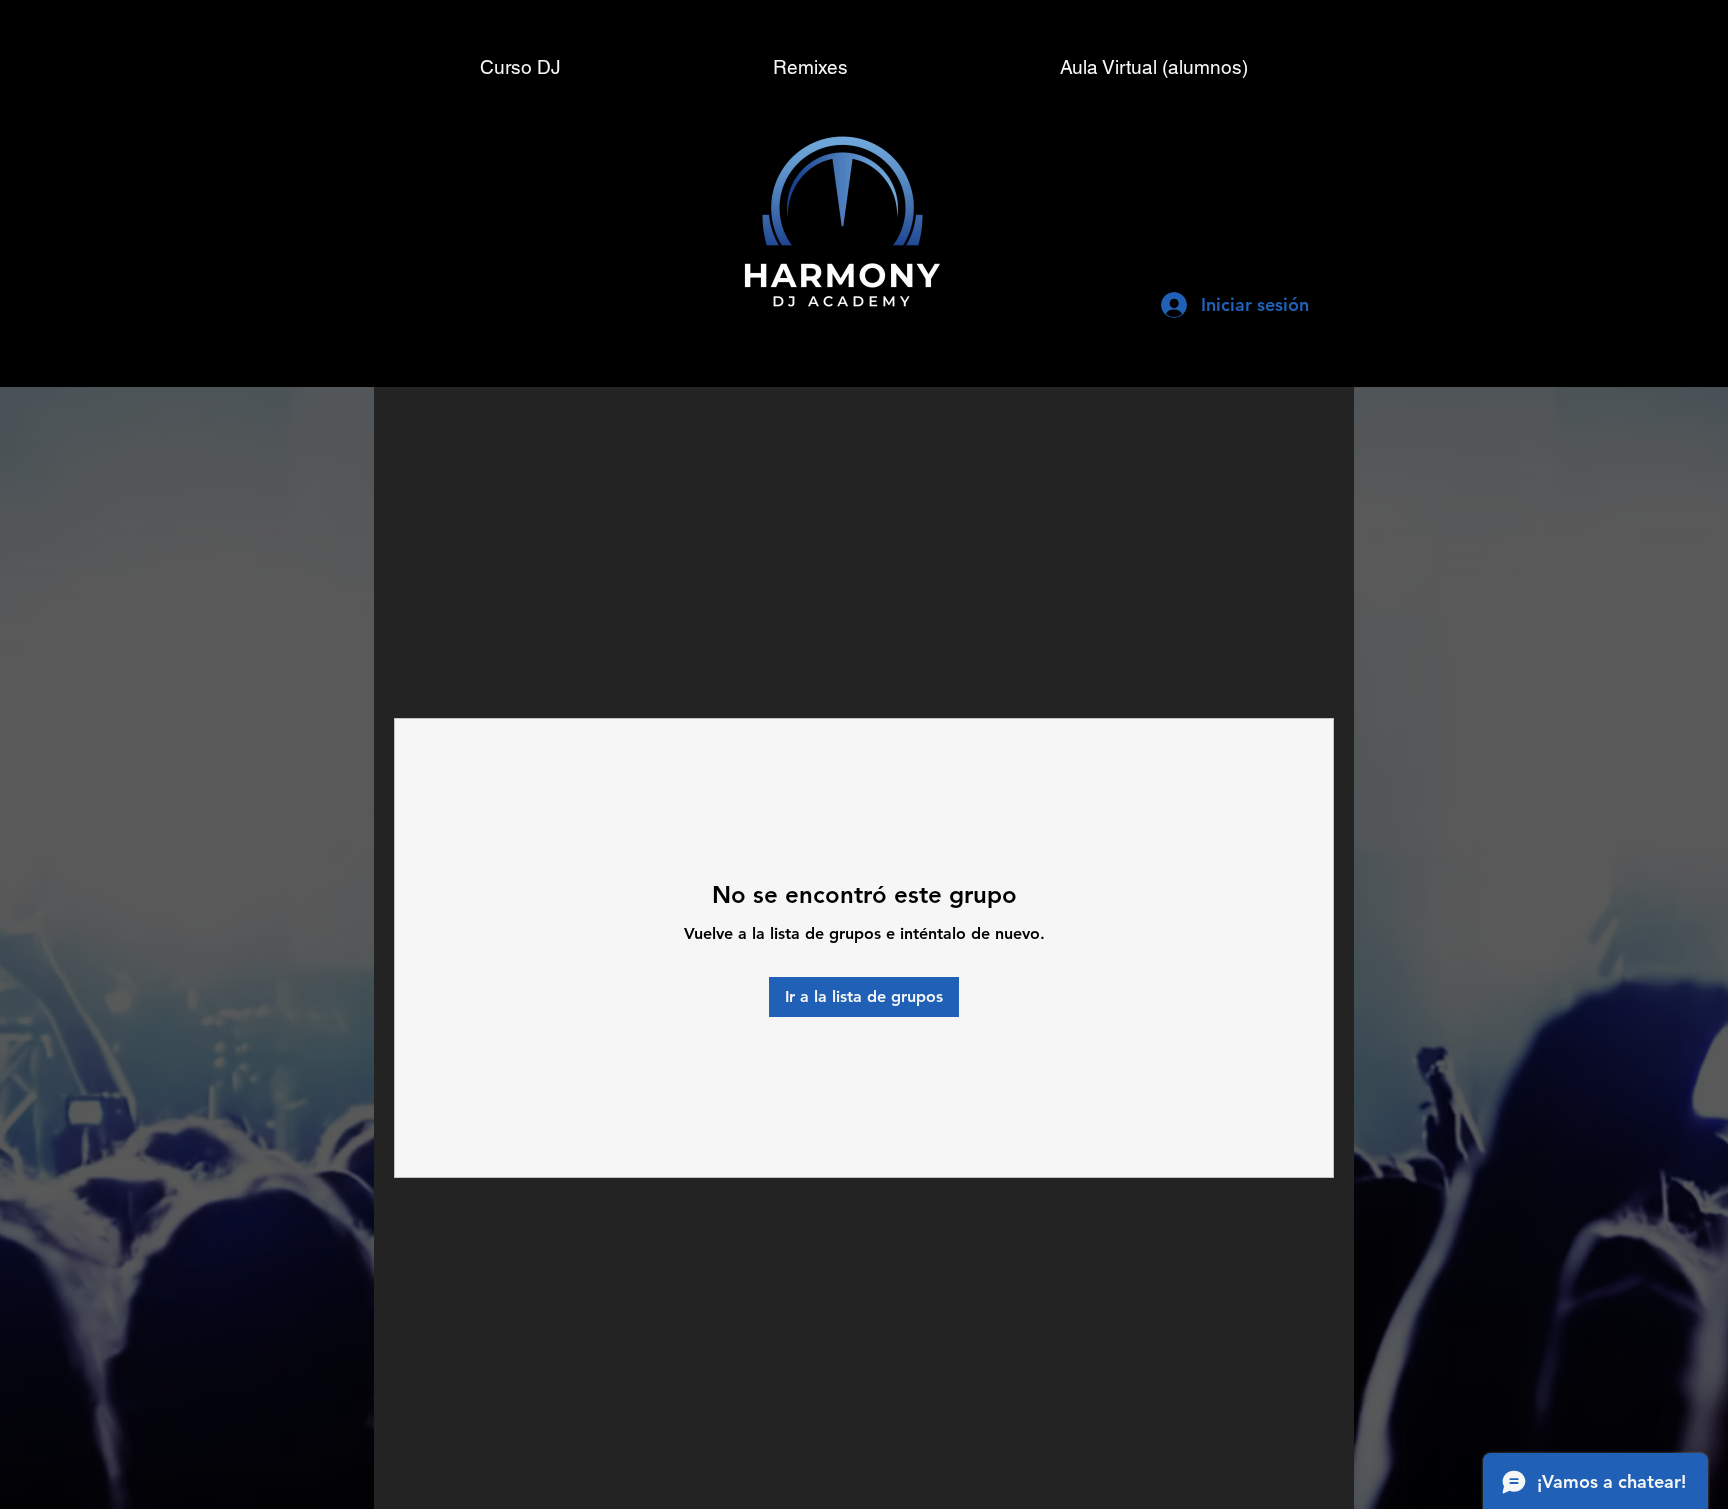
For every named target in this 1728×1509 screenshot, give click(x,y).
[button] (1154, 67)
